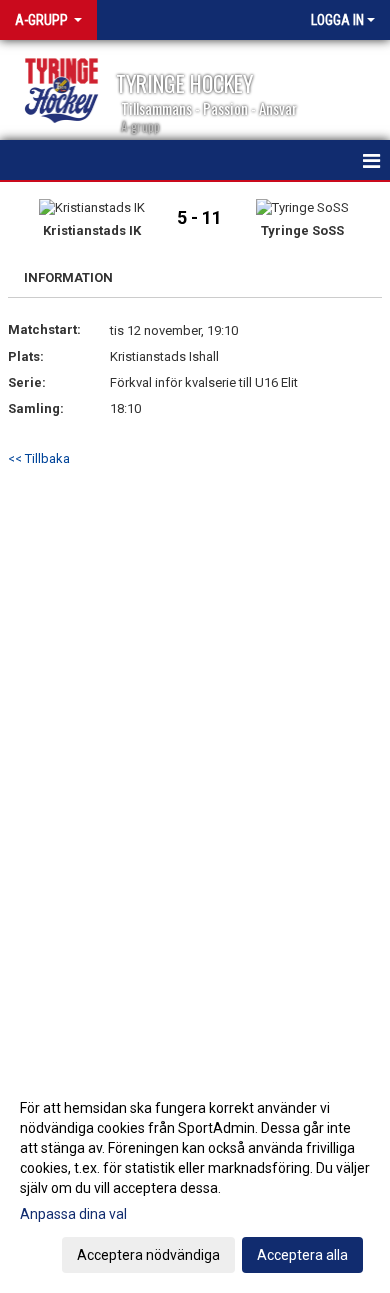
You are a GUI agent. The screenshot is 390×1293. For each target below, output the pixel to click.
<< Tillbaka (39, 458)
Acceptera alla (302, 1255)
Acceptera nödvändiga (148, 1255)
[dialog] (195, 1180)
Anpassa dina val (73, 1214)
